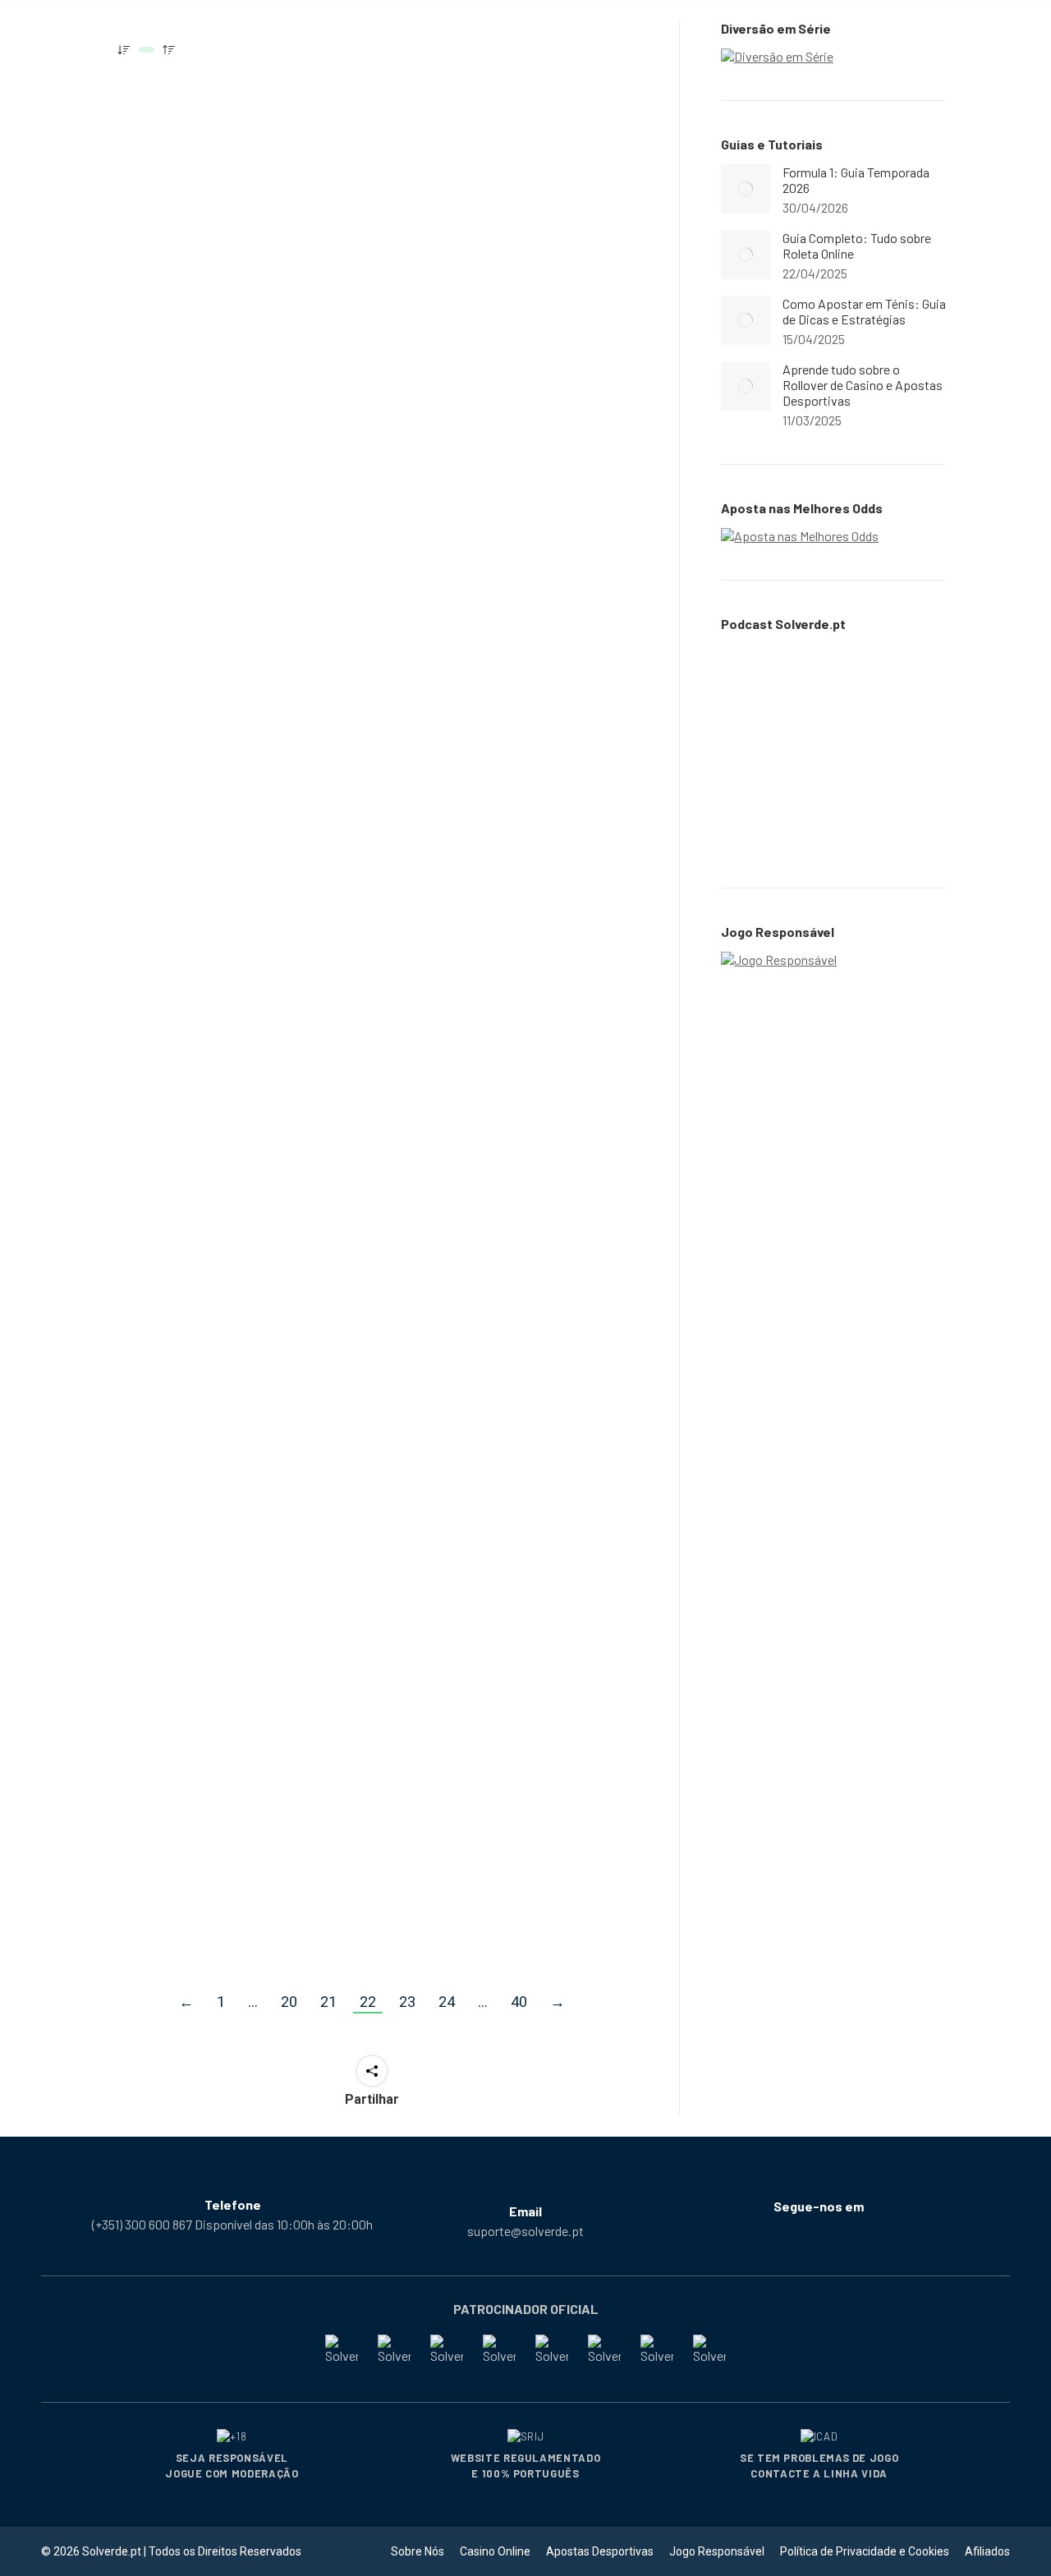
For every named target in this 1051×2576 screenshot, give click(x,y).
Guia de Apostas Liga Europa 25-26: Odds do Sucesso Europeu (491, 678)
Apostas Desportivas (463, 721)
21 (328, 2002)
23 (407, 2002)
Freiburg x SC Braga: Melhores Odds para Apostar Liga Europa (203, 1770)
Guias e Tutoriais (213, 302)
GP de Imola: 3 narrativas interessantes (220, 1033)
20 (289, 2002)
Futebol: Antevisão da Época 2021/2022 (488, 1398)
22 (368, 2002)
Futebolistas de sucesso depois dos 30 (218, 1398)
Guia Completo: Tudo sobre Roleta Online (228, 269)
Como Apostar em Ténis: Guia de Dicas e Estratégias (864, 311)
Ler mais (154, 390)
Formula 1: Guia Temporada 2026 (856, 180)
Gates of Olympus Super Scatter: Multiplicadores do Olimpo (509, 1044)
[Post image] (746, 189)
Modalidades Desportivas (474, 322)
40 (519, 2002)
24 (447, 2002)
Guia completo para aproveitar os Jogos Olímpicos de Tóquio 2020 (503, 279)
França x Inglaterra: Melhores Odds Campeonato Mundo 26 (493, 1770)
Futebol (149, 1431)
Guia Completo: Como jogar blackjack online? (229, 668)
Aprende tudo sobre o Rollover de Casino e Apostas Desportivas (863, 385)
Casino (147, 302)
